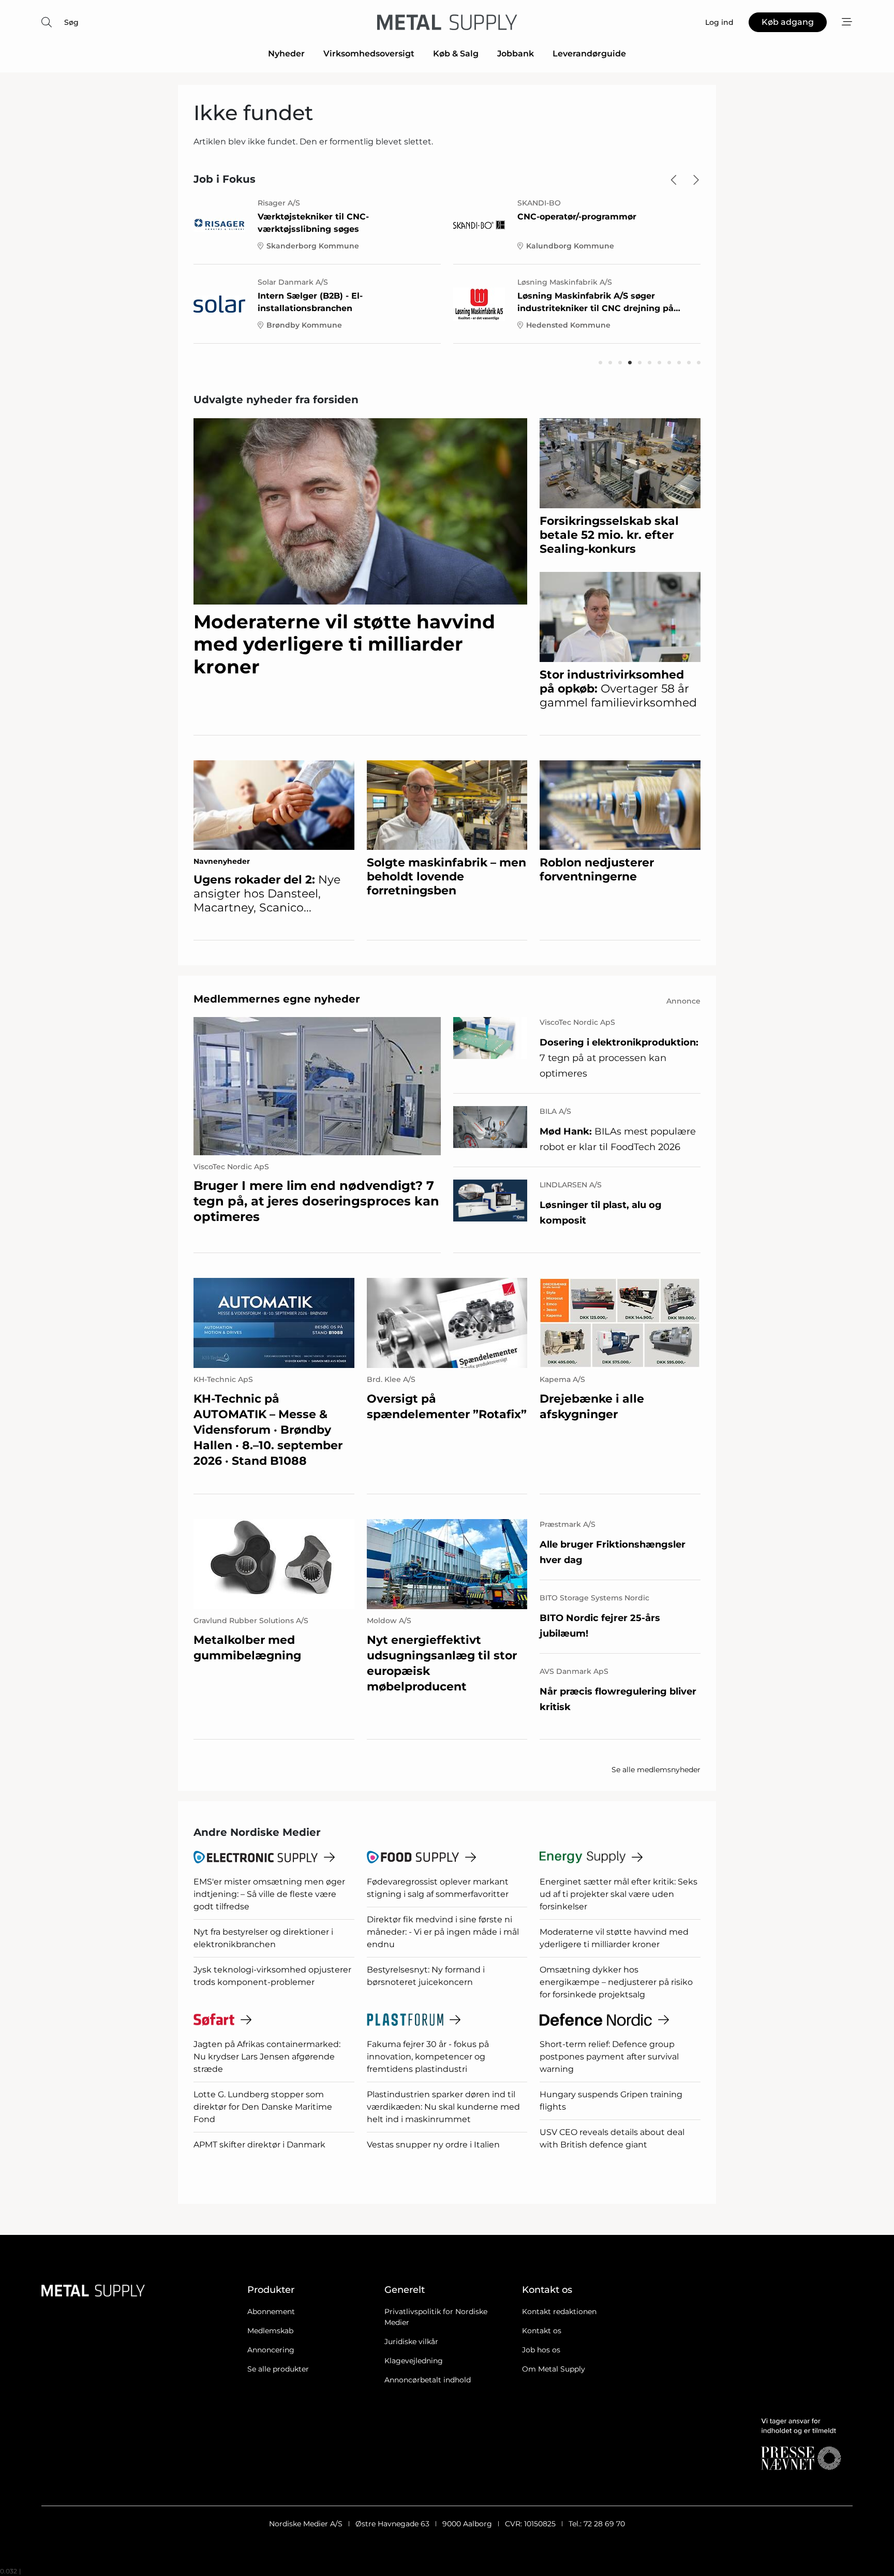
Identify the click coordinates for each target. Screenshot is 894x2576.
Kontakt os (542, 2331)
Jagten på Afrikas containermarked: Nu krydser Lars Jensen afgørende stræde (267, 2057)
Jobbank (516, 54)
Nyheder (286, 54)
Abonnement (271, 2312)
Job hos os (541, 2350)
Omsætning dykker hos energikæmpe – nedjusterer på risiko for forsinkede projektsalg (616, 1982)
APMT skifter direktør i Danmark (259, 2145)
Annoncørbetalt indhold (428, 2380)
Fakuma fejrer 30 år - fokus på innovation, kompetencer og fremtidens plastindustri (428, 2057)
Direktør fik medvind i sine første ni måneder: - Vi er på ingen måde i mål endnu (443, 1932)
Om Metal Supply (554, 2369)
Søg (71, 22)
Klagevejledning (414, 2361)
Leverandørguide (589, 54)
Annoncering (271, 2350)
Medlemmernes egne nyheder (277, 999)
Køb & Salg (456, 54)
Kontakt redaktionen (559, 2312)
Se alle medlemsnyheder (656, 1770)
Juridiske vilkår (411, 2342)
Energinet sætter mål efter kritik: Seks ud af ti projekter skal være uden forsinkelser (619, 1894)
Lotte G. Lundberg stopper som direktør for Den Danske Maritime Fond (263, 2107)
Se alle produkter (278, 2369)
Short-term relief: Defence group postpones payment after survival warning (609, 2057)
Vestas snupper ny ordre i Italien (433, 2145)
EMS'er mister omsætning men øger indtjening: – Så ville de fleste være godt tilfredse (269, 1894)
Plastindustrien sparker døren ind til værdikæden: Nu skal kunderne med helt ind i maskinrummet (443, 2107)
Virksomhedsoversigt (369, 54)
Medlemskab (270, 2331)
